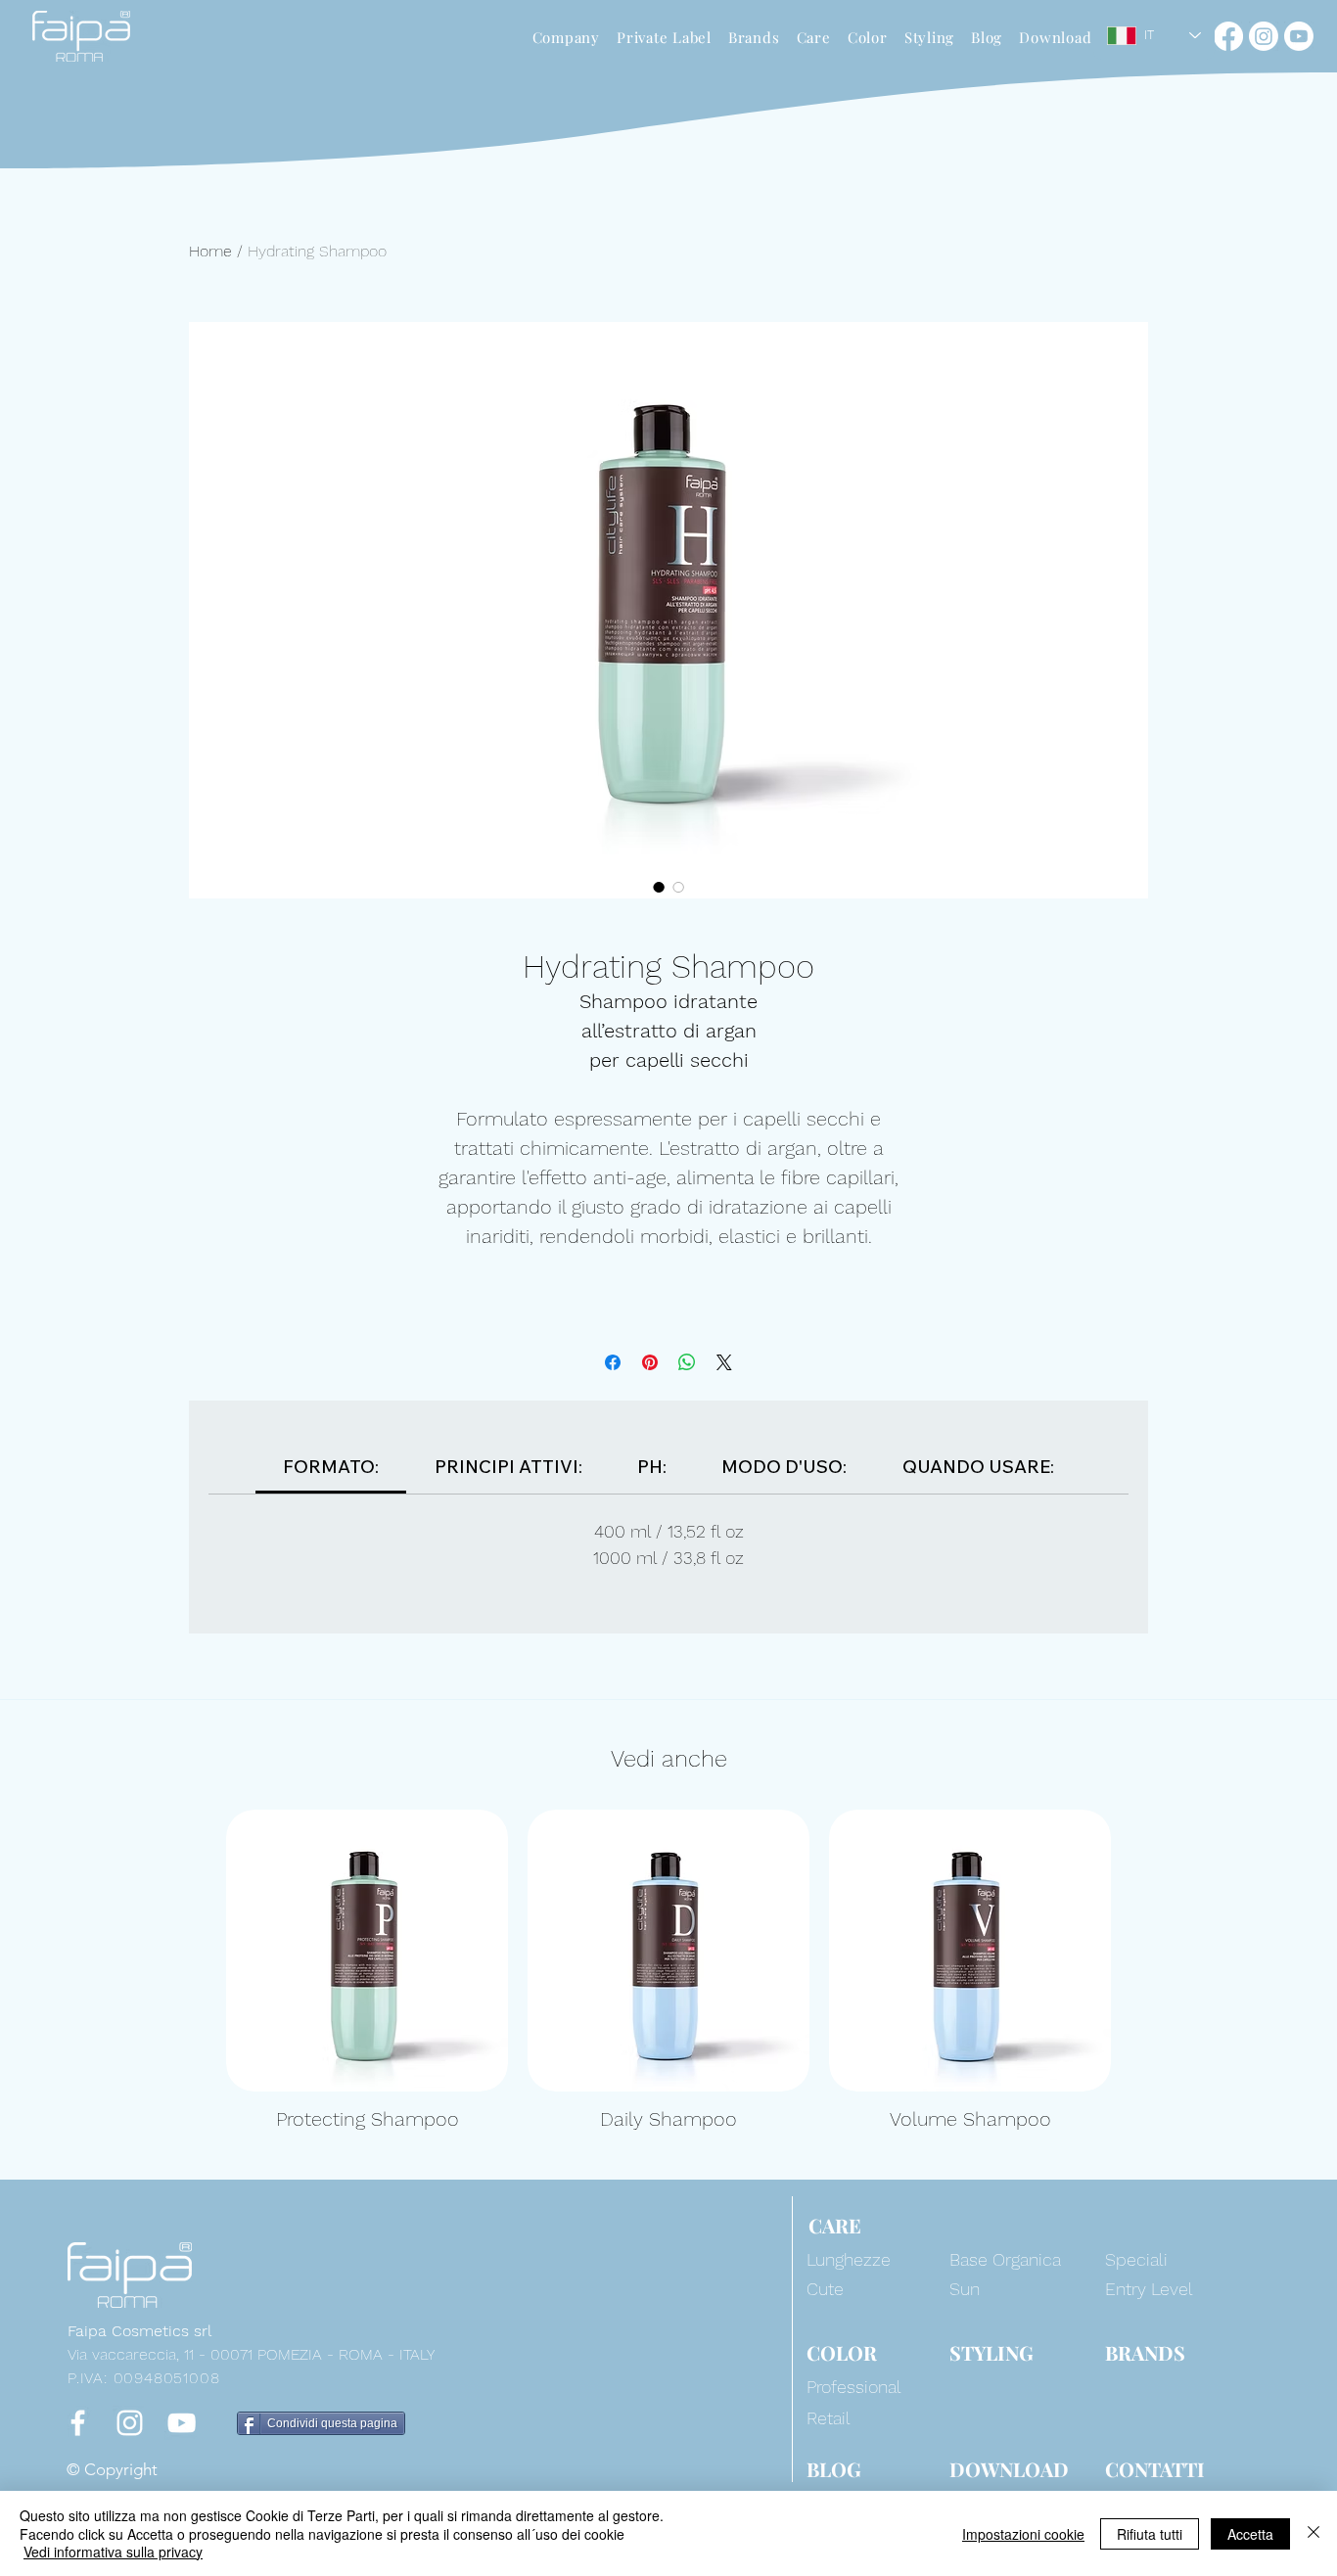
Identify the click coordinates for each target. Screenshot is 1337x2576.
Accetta (1250, 2534)
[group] (668, 1971)
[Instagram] (1264, 36)
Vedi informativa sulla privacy (113, 2552)
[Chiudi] (1314, 2533)
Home (210, 251)
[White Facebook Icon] (78, 2423)
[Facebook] (1228, 36)
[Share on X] (724, 1362)
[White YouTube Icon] (182, 2423)
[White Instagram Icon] (130, 2423)
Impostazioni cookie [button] (1023, 2534)
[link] (331, 1467)
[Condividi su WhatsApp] (687, 1362)
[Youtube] (1299, 36)
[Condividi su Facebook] (613, 1362)
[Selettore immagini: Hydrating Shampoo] (659, 887)
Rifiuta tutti (1150, 2534)
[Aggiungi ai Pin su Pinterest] (650, 1362)
